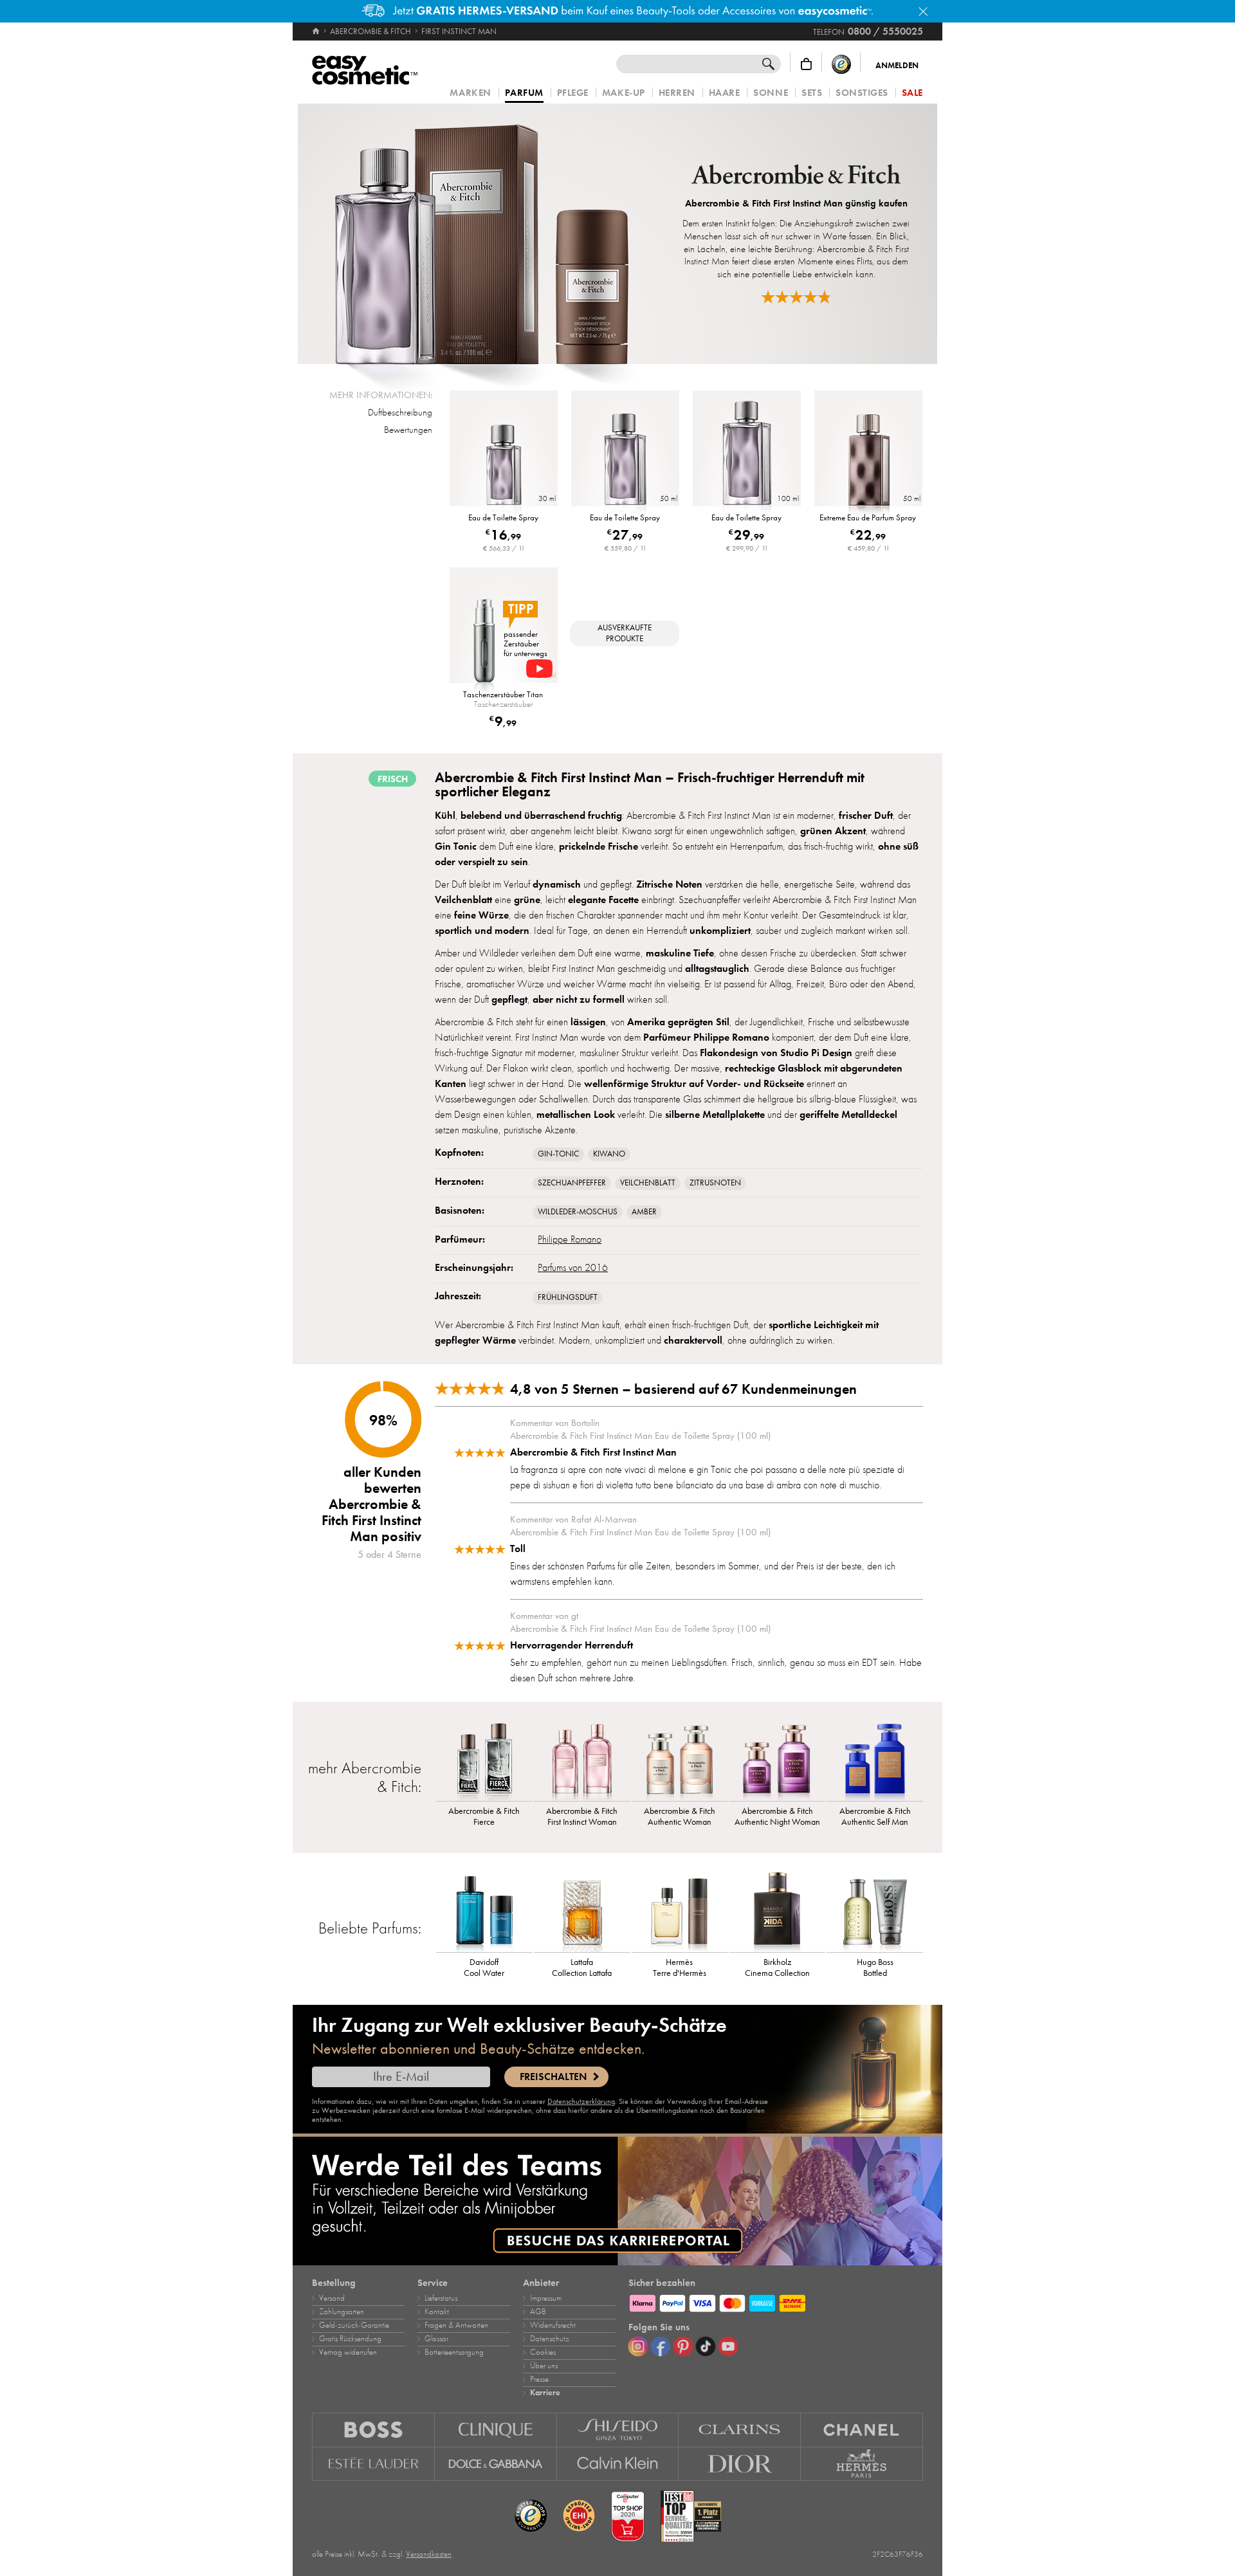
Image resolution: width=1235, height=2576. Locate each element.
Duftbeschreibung (400, 412)
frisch (393, 779)
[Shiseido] (618, 2430)
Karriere (545, 2393)
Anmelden (897, 66)
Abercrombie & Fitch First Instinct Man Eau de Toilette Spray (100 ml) (640, 1436)
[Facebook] (661, 2346)
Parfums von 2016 (573, 1268)
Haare (725, 93)
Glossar (436, 2339)
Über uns (544, 2366)
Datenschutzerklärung (581, 2101)
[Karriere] (617, 2201)
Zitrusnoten (715, 1183)
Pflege (573, 93)
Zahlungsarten (342, 2312)
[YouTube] (728, 2346)
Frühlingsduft (568, 1297)
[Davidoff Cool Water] (484, 1910)
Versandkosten (429, 2554)
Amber (644, 1212)
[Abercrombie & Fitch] (796, 176)
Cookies (543, 2352)
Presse (539, 2379)
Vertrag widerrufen (348, 2352)
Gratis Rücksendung (350, 2339)
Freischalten (553, 2077)
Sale (912, 93)
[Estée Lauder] (373, 2464)
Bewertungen (408, 430)
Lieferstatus (441, 2298)
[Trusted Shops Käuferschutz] (841, 64)
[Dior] (740, 2464)
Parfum (524, 93)
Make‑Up (624, 93)
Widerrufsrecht (553, 2325)
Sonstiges (862, 93)
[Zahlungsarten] (776, 2301)
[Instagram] (638, 2346)
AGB (538, 2312)
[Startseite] (317, 32)
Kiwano (609, 1154)
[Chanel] (862, 2430)
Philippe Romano (570, 1239)
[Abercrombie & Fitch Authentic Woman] (680, 1759)
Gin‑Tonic (558, 1154)
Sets (812, 93)
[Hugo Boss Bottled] (875, 1910)
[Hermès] (862, 2464)
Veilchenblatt (648, 1183)
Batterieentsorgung (454, 2352)
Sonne (771, 93)
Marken (470, 93)
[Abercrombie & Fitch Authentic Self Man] (875, 1759)
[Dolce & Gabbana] (496, 2464)
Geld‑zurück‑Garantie (354, 2325)
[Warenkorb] (806, 64)
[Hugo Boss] (373, 2430)
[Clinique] (496, 2430)
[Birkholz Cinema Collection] (777, 1910)
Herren (677, 93)
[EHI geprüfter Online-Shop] (579, 2516)
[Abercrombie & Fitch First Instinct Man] (483, 234)
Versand (332, 2298)
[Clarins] (740, 2430)
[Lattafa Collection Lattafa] (582, 1910)
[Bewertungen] (796, 297)
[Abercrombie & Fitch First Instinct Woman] (582, 1759)
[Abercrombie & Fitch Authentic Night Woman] (777, 1759)
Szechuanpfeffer (572, 1183)
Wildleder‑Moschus (578, 1212)
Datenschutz (550, 2339)
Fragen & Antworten (456, 2325)
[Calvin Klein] (618, 2464)
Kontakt (437, 2312)
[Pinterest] (683, 2346)
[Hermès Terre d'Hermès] (680, 1910)
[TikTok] (706, 2346)
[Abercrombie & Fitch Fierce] (484, 1759)
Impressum (546, 2298)
